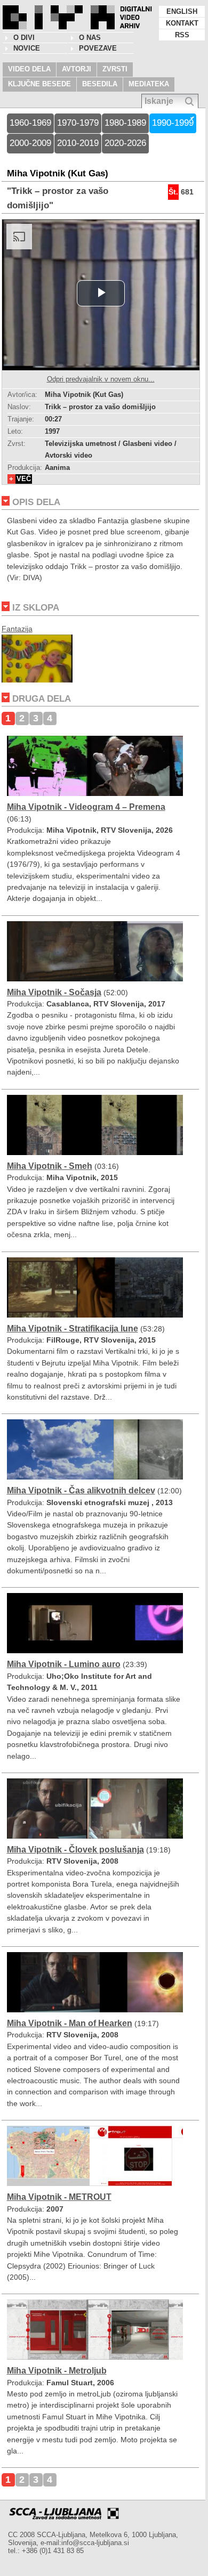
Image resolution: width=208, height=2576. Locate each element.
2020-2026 (125, 143)
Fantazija (17, 629)
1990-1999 (173, 123)
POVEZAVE (98, 48)
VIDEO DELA (29, 69)
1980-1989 (125, 123)
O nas (90, 38)
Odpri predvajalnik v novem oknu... (101, 379)
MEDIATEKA (149, 84)
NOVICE (27, 48)
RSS (182, 35)
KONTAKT (182, 23)
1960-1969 (30, 123)
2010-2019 (78, 143)
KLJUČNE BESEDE (39, 84)
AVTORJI (77, 69)
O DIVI (24, 38)
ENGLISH (182, 11)
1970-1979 (78, 123)
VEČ (24, 479)
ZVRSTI (115, 69)
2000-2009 (30, 143)
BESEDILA (100, 84)
